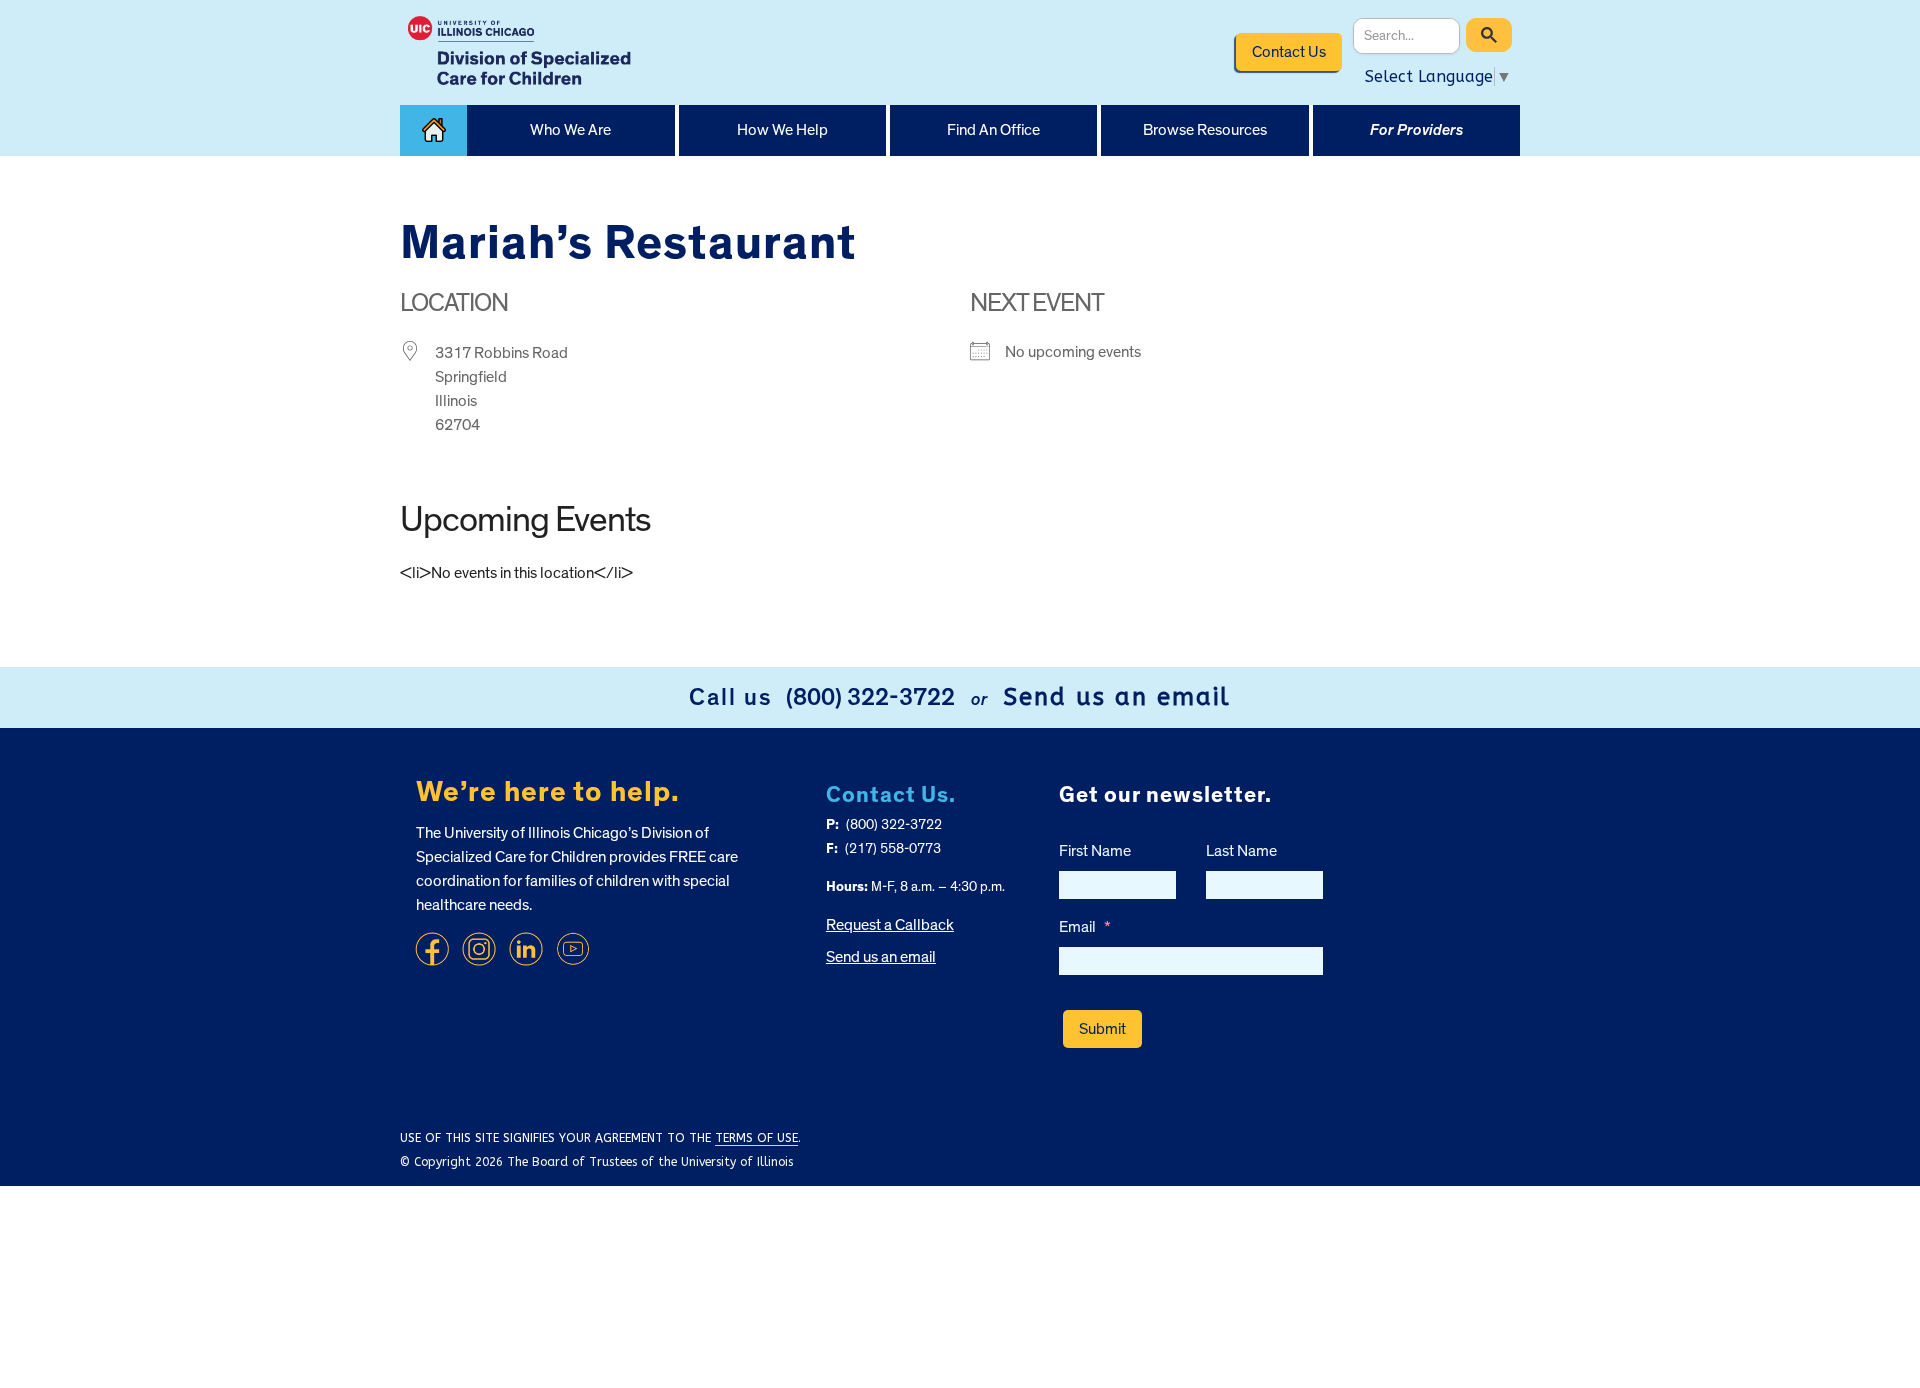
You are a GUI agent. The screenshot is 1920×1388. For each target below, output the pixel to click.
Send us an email (1117, 697)
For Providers (1416, 130)
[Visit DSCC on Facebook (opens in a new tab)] (432, 949)
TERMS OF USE (756, 1138)
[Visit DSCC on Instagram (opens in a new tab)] (479, 949)
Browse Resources (1205, 130)
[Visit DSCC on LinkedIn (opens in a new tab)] (526, 949)
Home (433, 130)
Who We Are (570, 130)
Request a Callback (890, 925)
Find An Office (993, 130)
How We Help (782, 130)
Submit (1102, 1029)
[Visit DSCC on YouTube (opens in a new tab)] (573, 949)
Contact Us (1289, 52)
